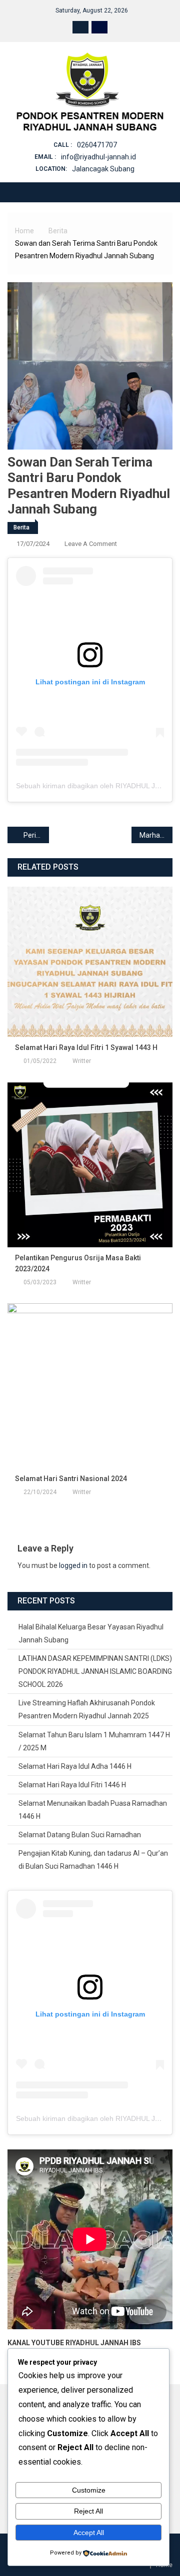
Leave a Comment (91, 544)
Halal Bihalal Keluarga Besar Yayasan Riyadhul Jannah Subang (91, 1633)
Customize (89, 2490)
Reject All (88, 2511)
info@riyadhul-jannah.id (98, 157)
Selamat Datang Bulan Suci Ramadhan (80, 1835)
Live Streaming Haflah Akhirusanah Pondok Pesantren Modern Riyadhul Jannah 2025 (87, 1709)
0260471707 (97, 145)
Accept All (89, 2533)
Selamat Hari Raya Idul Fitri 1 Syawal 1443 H (86, 1047)
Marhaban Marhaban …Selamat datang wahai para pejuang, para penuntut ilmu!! (156, 835)
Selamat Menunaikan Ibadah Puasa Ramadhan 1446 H (93, 1810)
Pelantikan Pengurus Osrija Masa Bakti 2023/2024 (78, 1263)
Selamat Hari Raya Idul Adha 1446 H (75, 1766)
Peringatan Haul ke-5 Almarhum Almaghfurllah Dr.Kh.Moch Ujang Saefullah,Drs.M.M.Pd (36, 835)
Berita (21, 527)
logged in (73, 1565)
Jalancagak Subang (103, 169)
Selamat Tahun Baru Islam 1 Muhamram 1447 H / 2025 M (94, 1741)
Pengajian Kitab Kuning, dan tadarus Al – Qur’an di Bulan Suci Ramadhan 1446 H (93, 1860)
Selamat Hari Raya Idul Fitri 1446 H (72, 1785)
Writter (82, 1061)
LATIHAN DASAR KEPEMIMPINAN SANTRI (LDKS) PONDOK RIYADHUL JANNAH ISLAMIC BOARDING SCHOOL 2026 (95, 1671)
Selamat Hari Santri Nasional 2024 (71, 1479)
